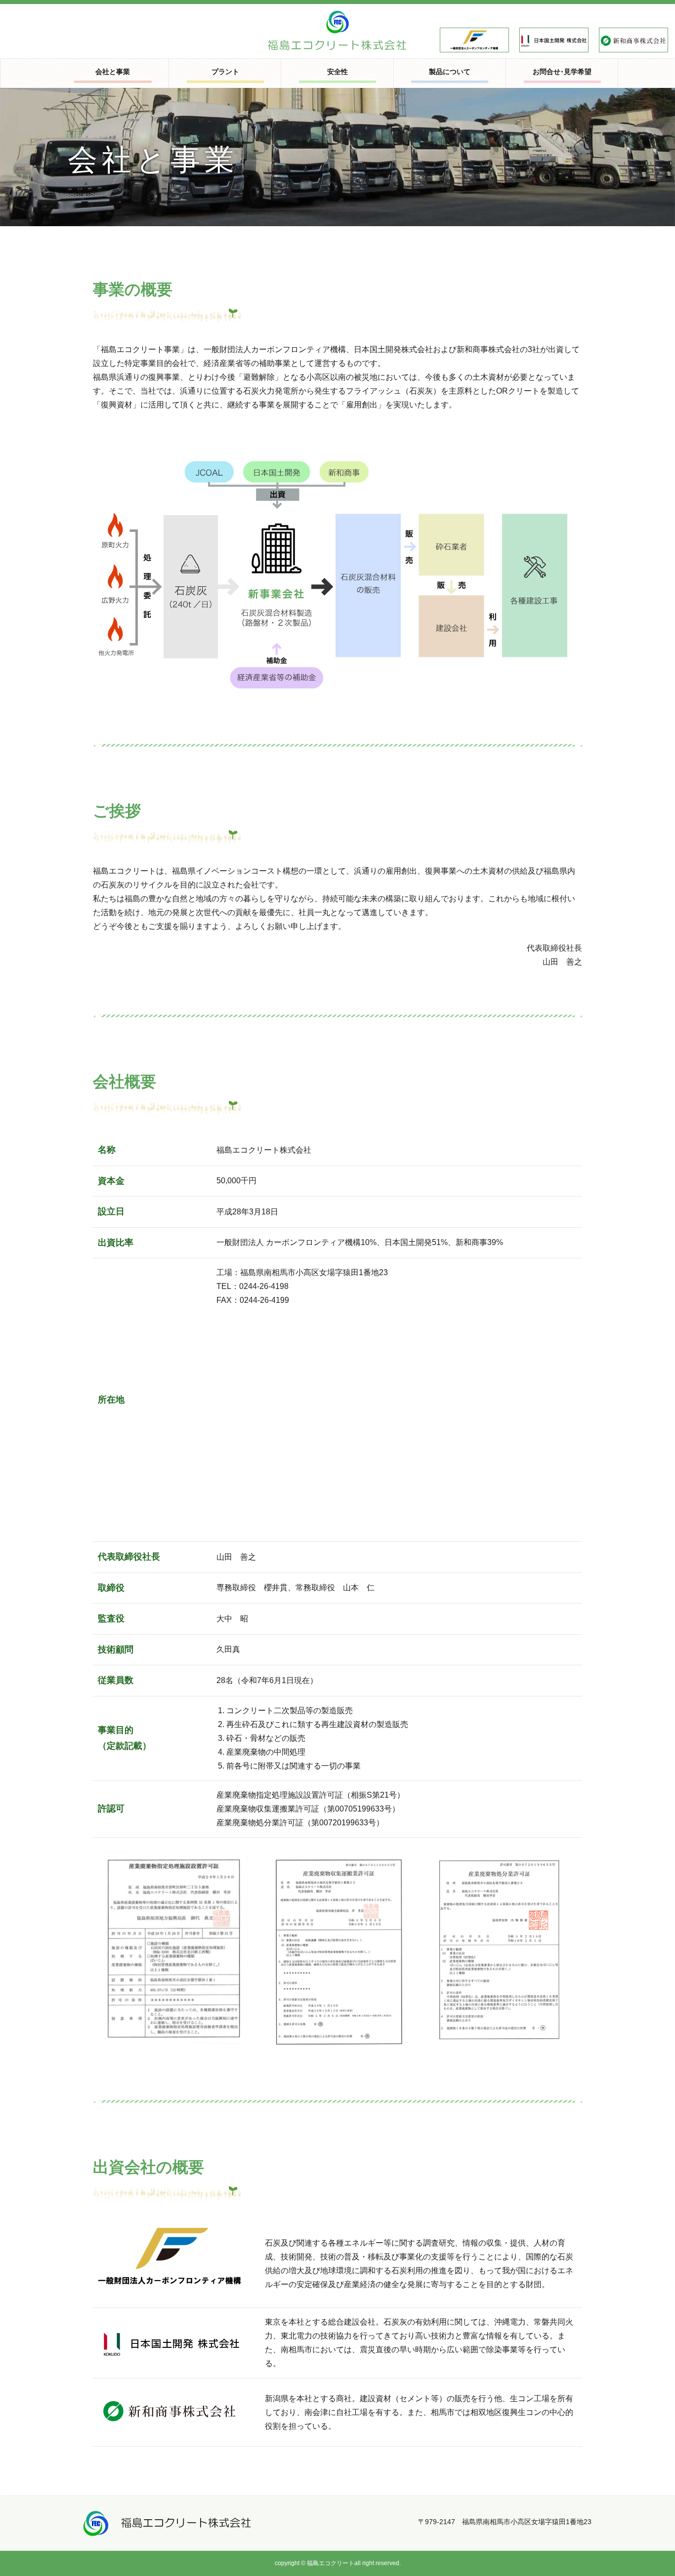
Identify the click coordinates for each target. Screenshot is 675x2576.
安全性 (337, 72)
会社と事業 (113, 72)
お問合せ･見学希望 (562, 72)
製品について (450, 72)
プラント (225, 72)
